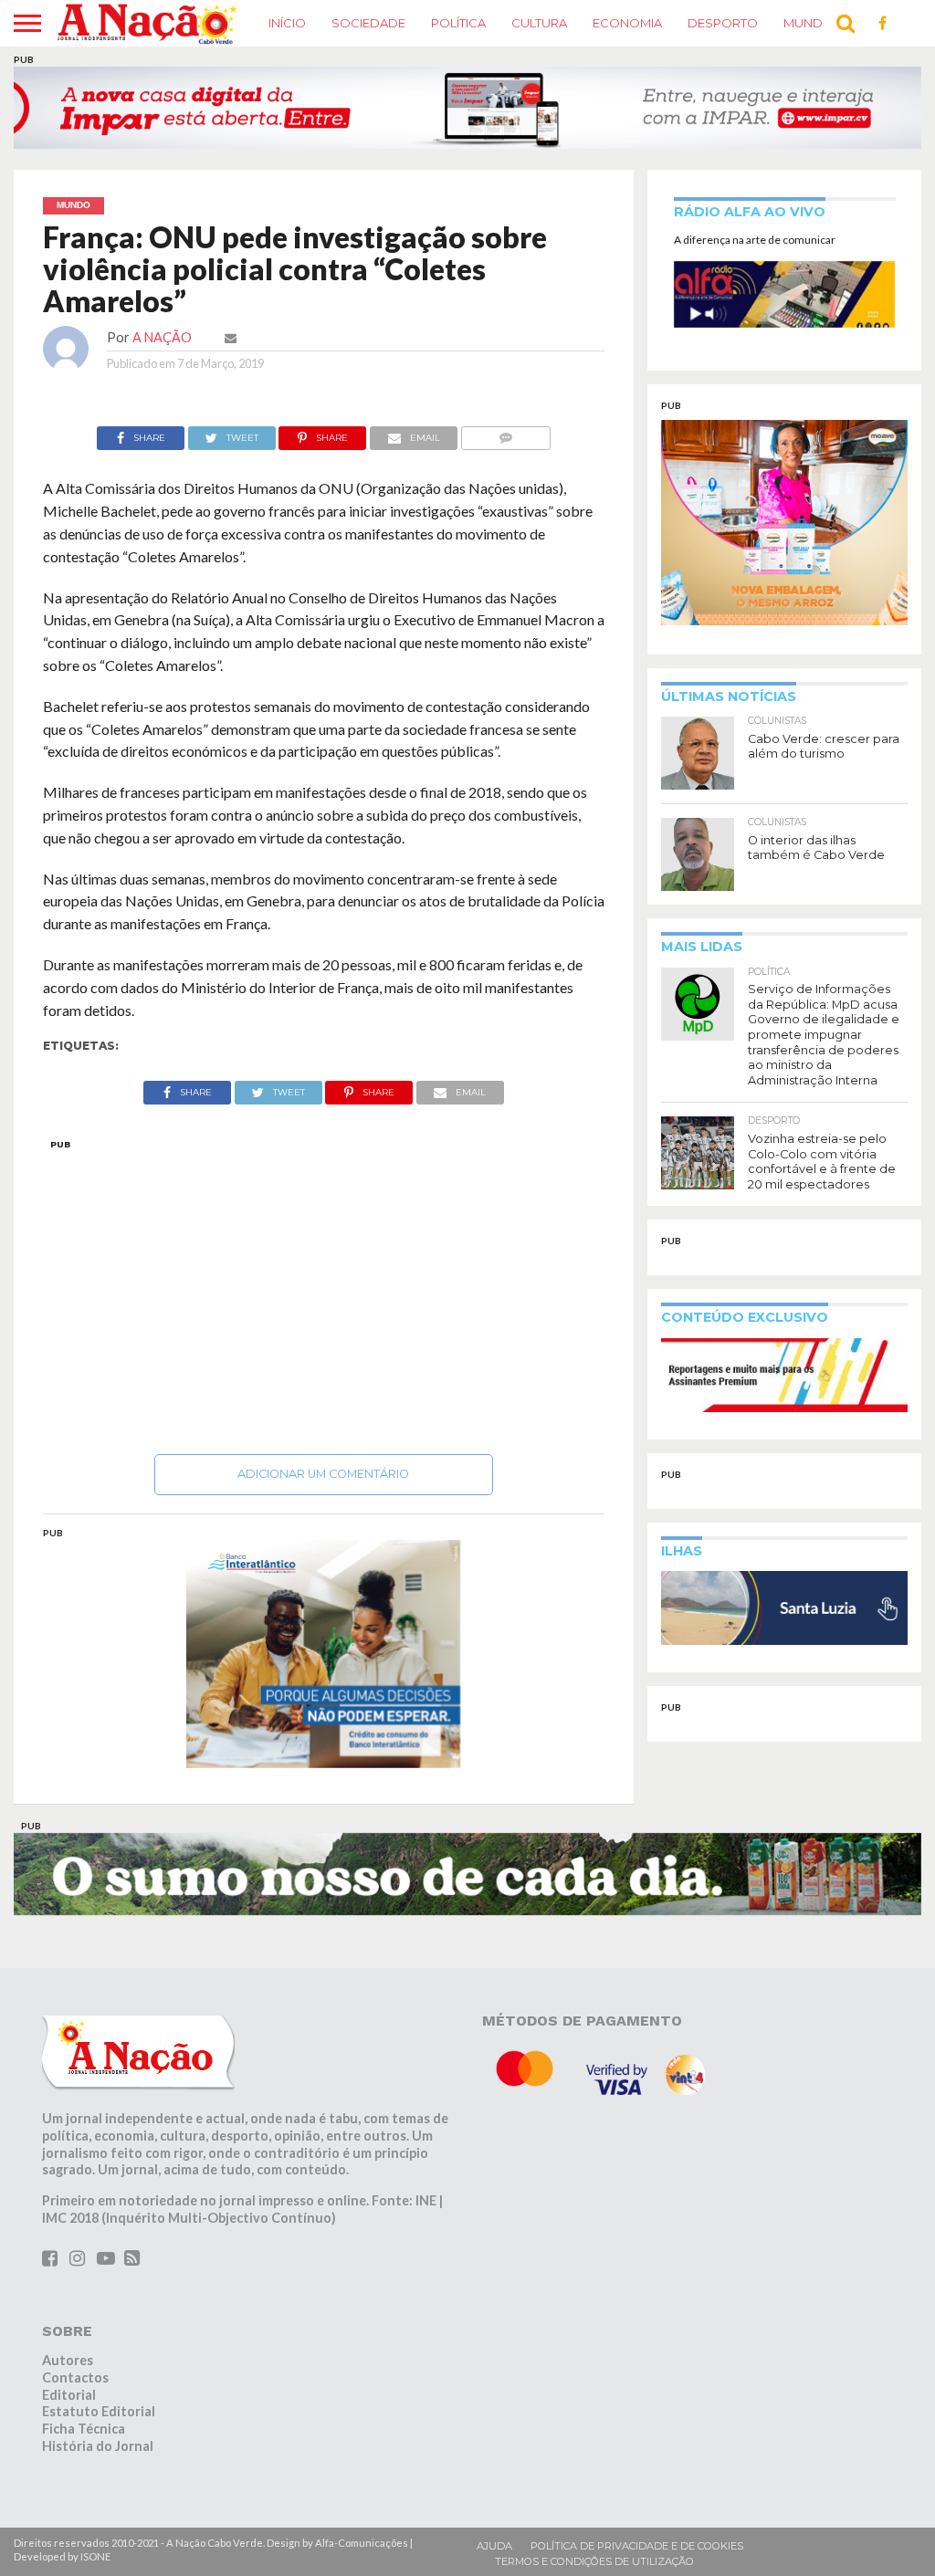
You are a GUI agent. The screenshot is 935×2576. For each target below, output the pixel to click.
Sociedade (368, 23)
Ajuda (494, 2546)
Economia (627, 23)
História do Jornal (98, 2446)
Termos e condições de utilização (594, 2561)
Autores (68, 2360)
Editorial (69, 2395)
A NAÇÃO (162, 337)
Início (287, 23)
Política (458, 23)
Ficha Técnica (84, 2429)
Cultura (539, 23)
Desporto (723, 23)
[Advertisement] (324, 1292)
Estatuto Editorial (99, 2411)
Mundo (809, 23)
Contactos (75, 2377)
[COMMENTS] (505, 433)
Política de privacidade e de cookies (637, 2546)
